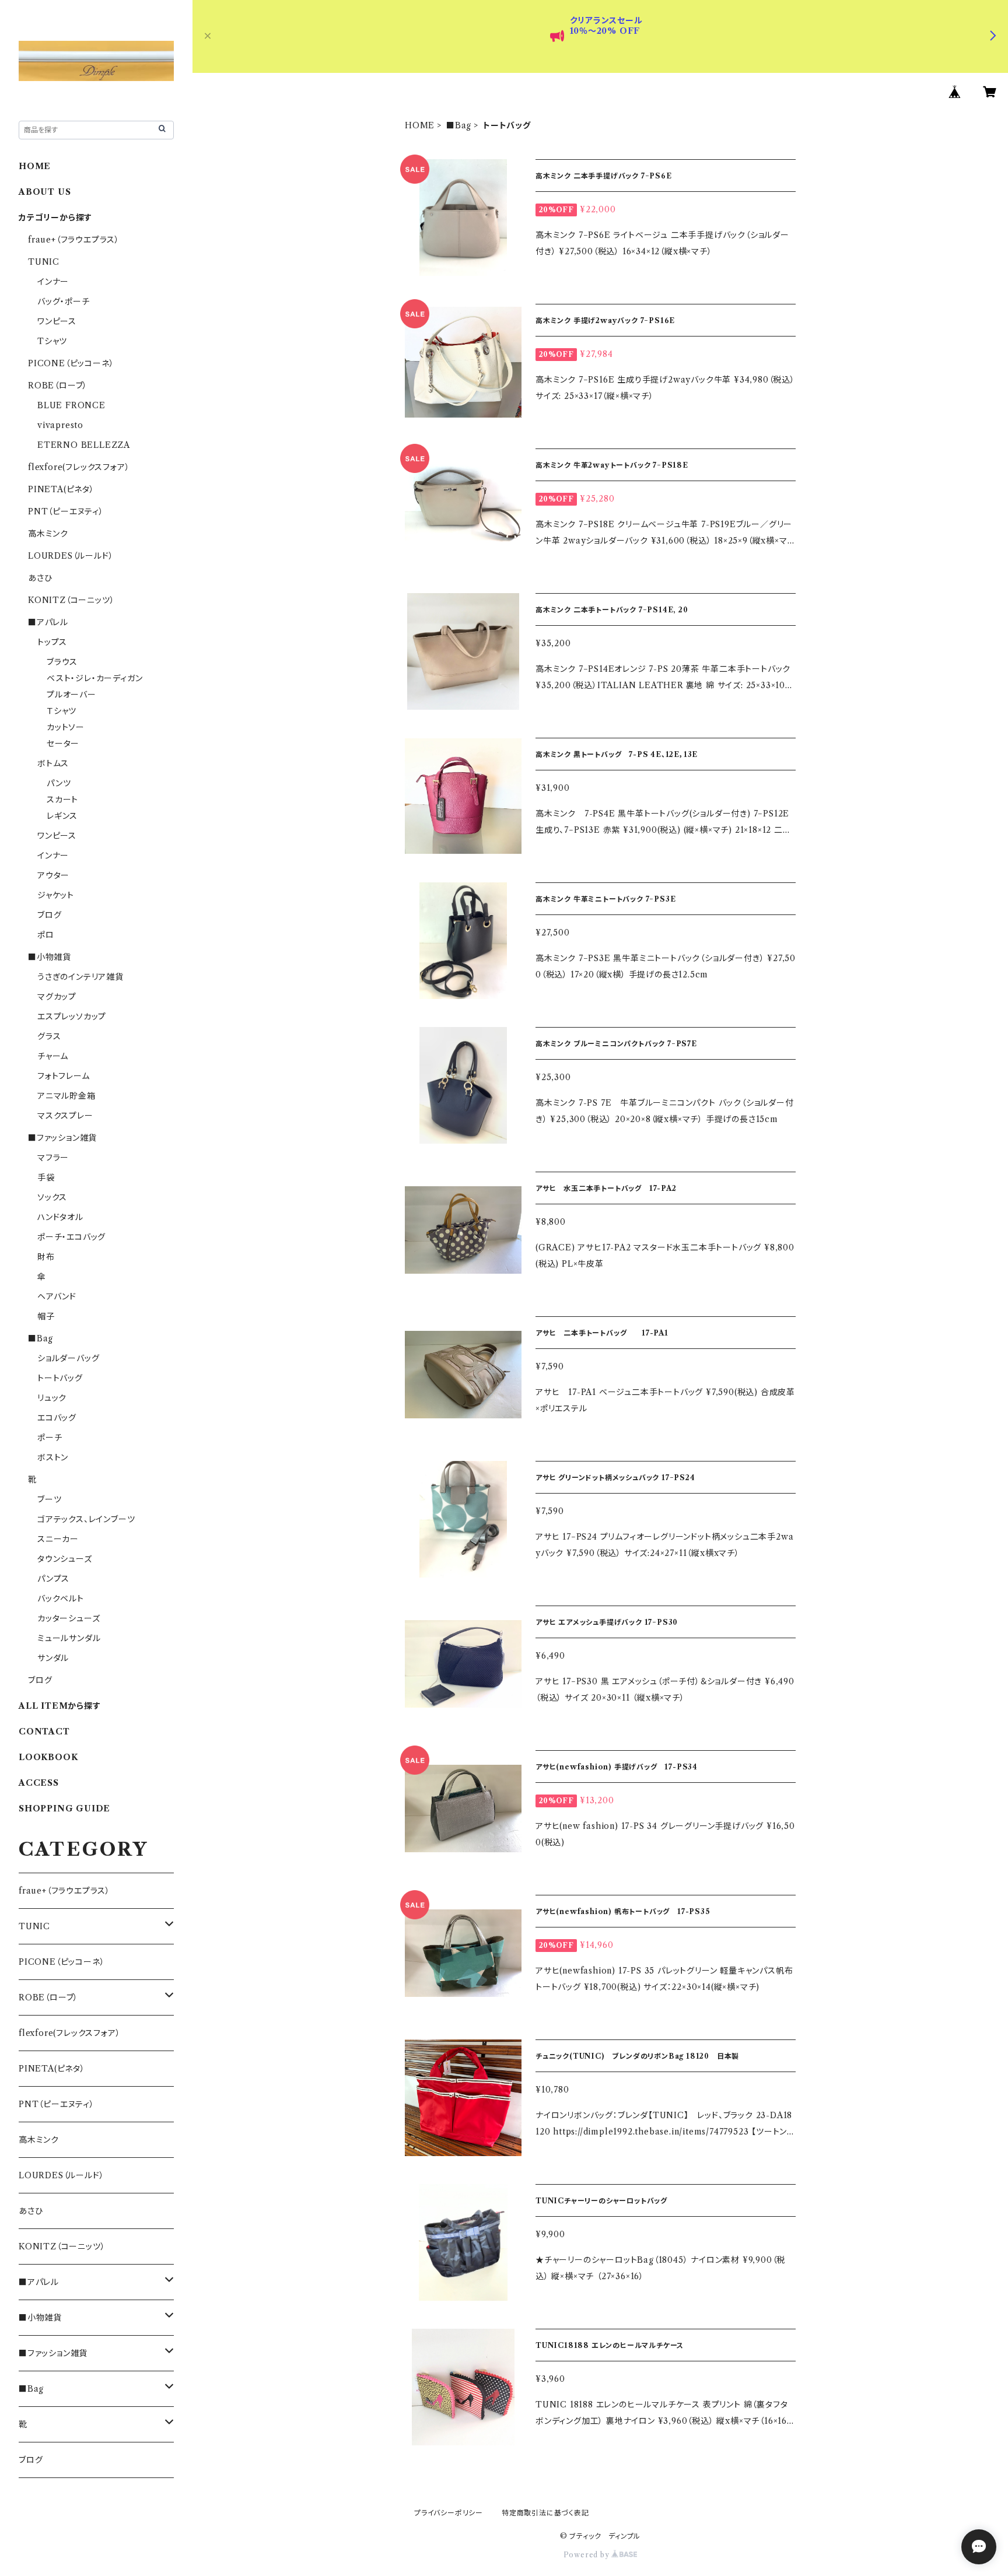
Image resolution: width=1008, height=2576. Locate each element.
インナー (53, 282)
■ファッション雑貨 (62, 1138)
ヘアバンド (57, 1296)
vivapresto (60, 425)
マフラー (53, 1158)
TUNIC (44, 262)
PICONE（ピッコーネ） (71, 363)
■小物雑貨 (50, 957)
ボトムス (53, 763)
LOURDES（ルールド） (71, 556)
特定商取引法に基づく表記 (545, 2513)
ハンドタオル (60, 1217)
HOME (420, 125)
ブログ (49, 915)
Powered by (588, 2555)
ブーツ (49, 1499)
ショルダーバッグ (68, 1358)
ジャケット (56, 895)
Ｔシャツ (62, 711)
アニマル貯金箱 (66, 1096)
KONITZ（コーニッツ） (71, 600)
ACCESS (39, 1783)
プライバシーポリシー (449, 2513)
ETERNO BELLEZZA (84, 445)
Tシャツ (52, 341)
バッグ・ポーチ (64, 302)
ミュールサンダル (69, 1638)
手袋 (46, 1177)
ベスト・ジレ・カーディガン (94, 678)
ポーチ (50, 1438)
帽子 (46, 1316)
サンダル (53, 1658)
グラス (49, 1036)
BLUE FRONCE (71, 405)
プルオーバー (71, 695)
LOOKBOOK (48, 1757)
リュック (52, 1398)
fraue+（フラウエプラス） (74, 240)
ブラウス (62, 662)
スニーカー (58, 1539)
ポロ (46, 935)
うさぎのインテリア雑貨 (80, 977)
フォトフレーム (64, 1076)
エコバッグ (57, 1418)
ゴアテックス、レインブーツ (86, 1519)
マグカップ (57, 997)
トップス (52, 642)
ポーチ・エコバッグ (71, 1237)
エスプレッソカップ (72, 1017)
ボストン (53, 1457)
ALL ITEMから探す (60, 1706)
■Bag (459, 125)
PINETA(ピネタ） (61, 489)
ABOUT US (45, 192)
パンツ (59, 783)
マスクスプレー (65, 1116)
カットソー (66, 727)
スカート (62, 800)
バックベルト (61, 1599)
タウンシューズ (65, 1559)
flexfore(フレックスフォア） (79, 467)
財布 (46, 1257)
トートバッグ (60, 1378)
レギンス (62, 816)
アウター (53, 875)
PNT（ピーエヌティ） (66, 511)
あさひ (40, 578)
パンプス (53, 1579)
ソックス (52, 1197)
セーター (63, 744)
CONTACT (44, 1732)
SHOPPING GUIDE (64, 1809)
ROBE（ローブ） (58, 385)
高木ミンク (48, 534)
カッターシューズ (69, 1618)
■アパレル (48, 622)
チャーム (53, 1056)
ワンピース (57, 321)
